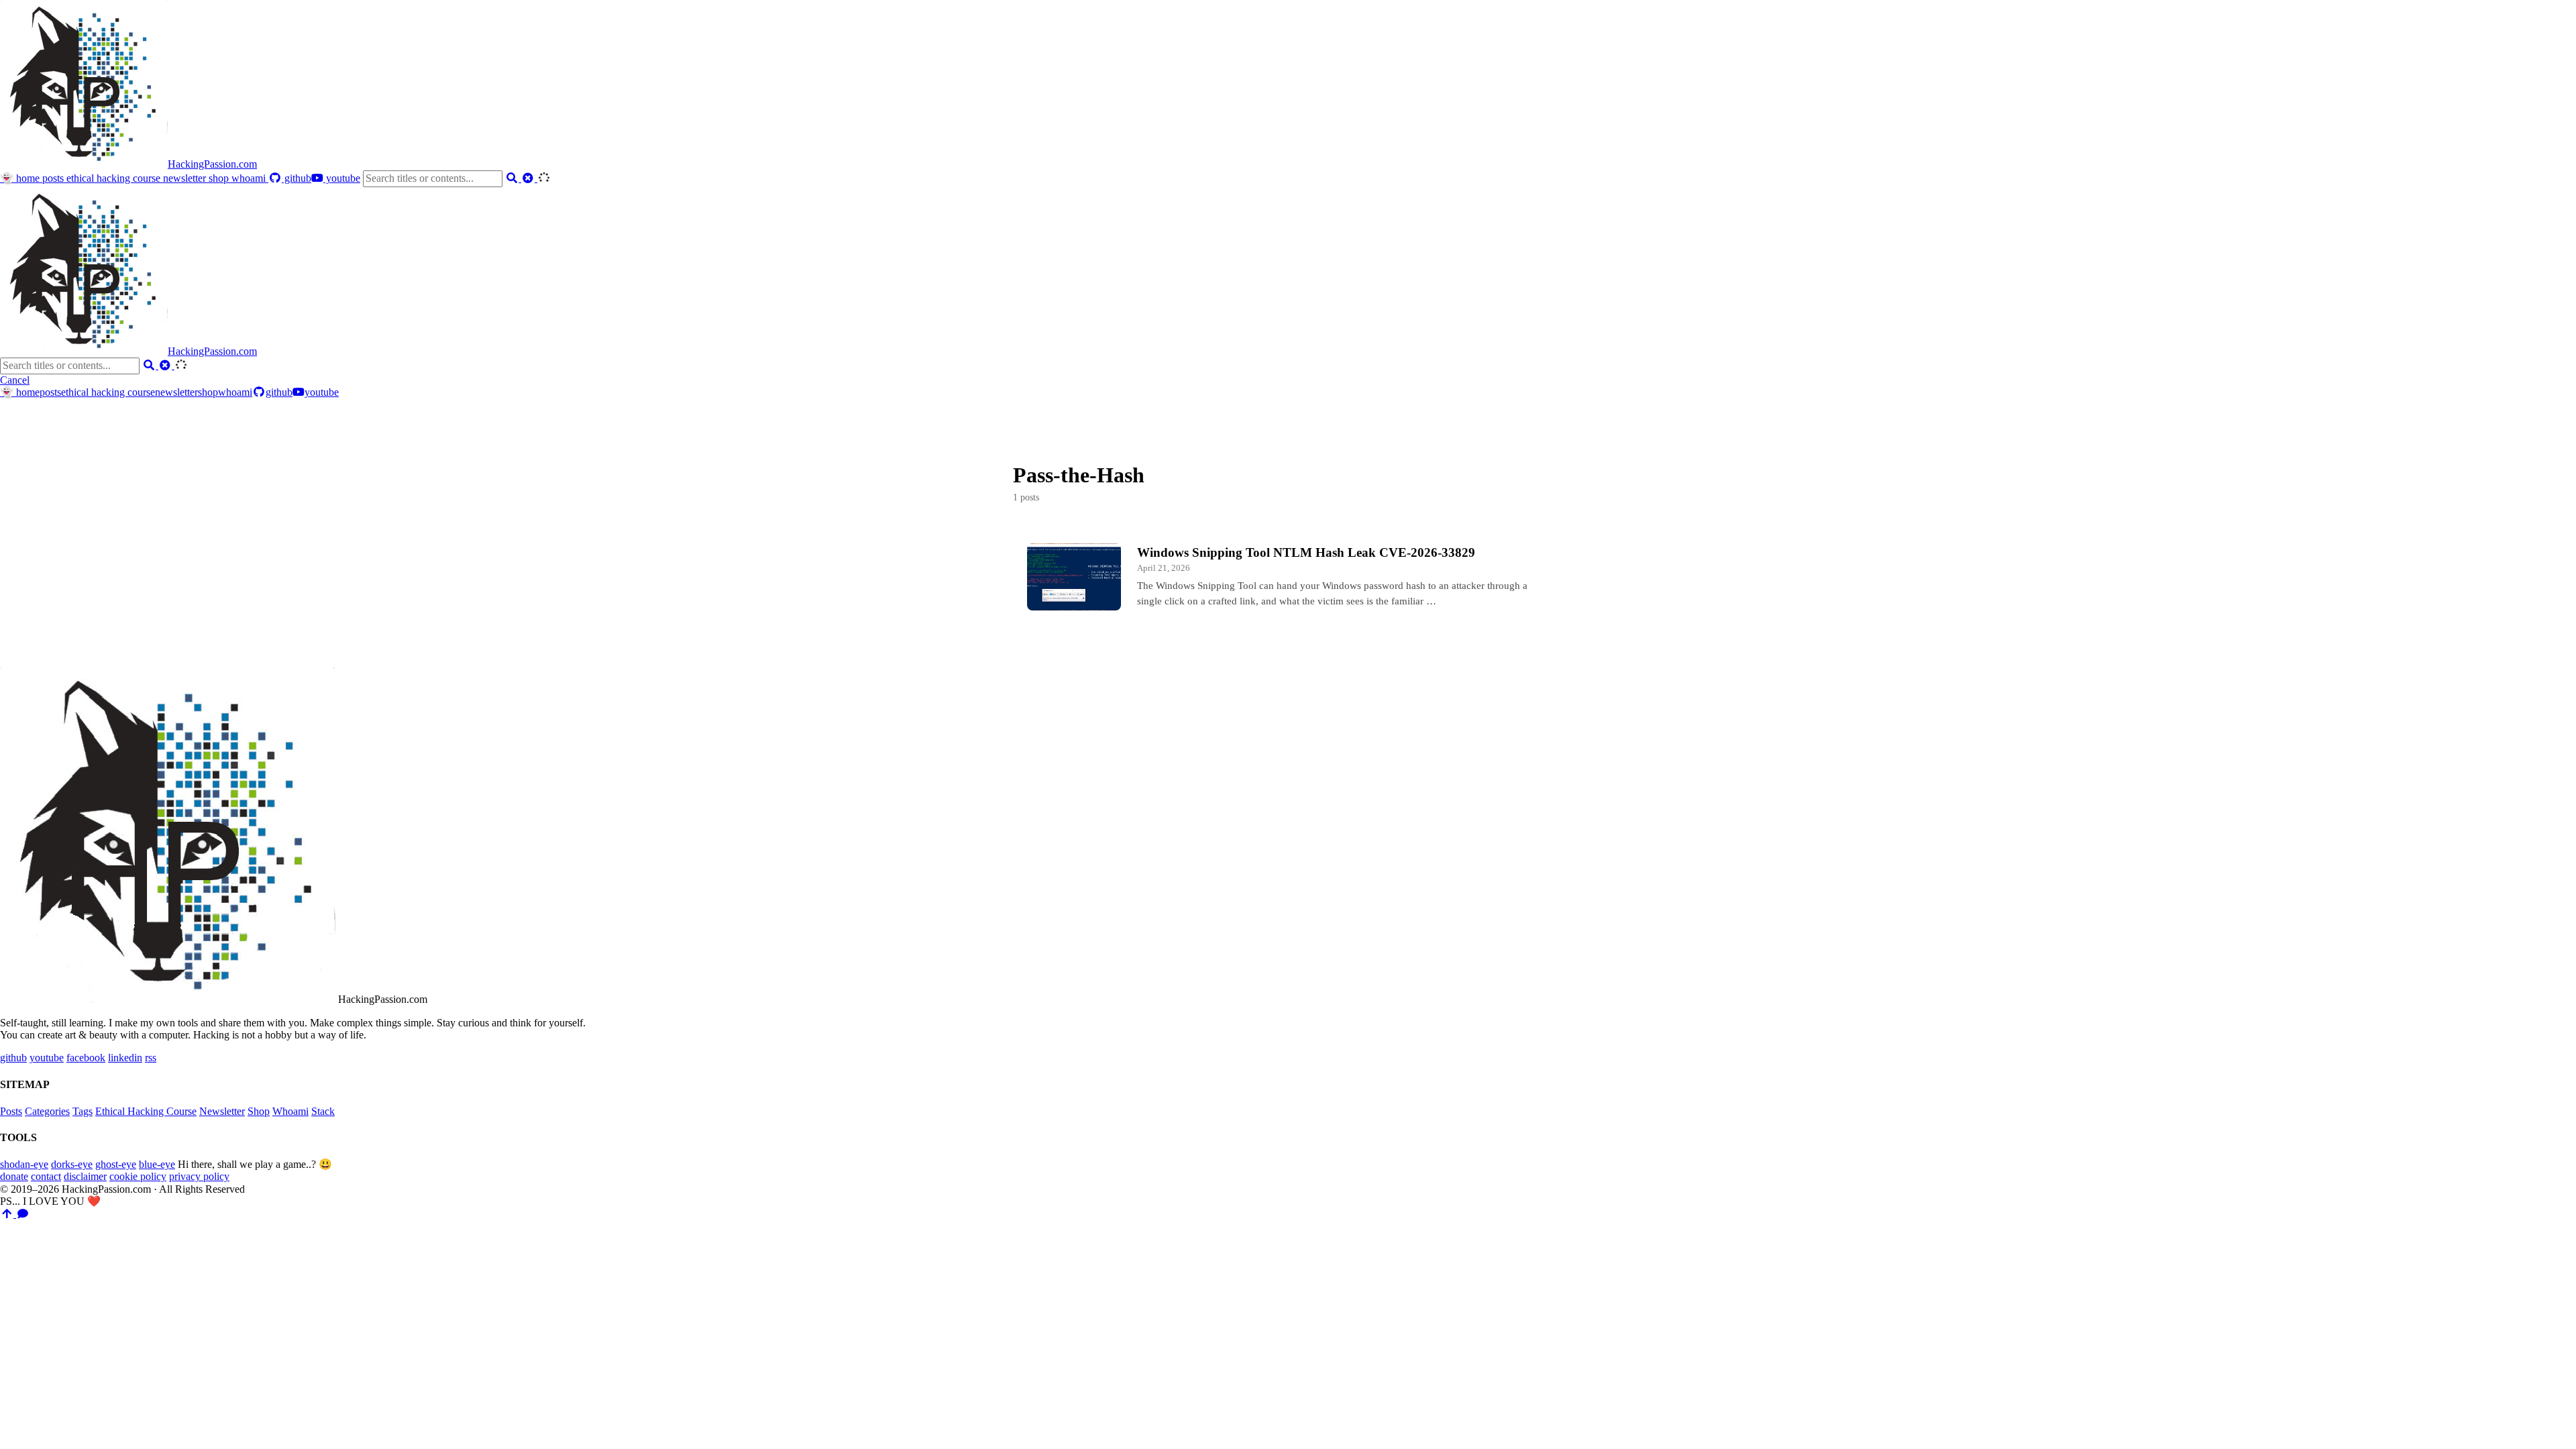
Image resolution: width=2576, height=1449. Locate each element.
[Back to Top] (8, 1214)
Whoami (290, 1111)
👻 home (21, 178)
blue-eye (157, 1164)
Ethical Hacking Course (146, 1111)
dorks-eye (72, 1164)
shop (220, 178)
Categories (47, 1111)
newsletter (186, 178)
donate (14, 1176)
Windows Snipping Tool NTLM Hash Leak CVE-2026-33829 (1306, 552)
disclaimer (85, 1176)
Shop (259, 1111)
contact (46, 1176)
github (297, 178)
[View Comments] (23, 1214)
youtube (342, 178)
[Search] (513, 178)
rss (151, 1058)
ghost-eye (116, 1164)
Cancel (15, 380)
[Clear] (529, 178)
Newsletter (222, 1111)
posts (54, 178)
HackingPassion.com (212, 164)
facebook (86, 1058)
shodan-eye (24, 1164)
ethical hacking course (115, 178)
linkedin (125, 1058)
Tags (83, 1111)
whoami (250, 178)
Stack (323, 1111)
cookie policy (138, 1176)
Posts (11, 1111)
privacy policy (199, 1176)
